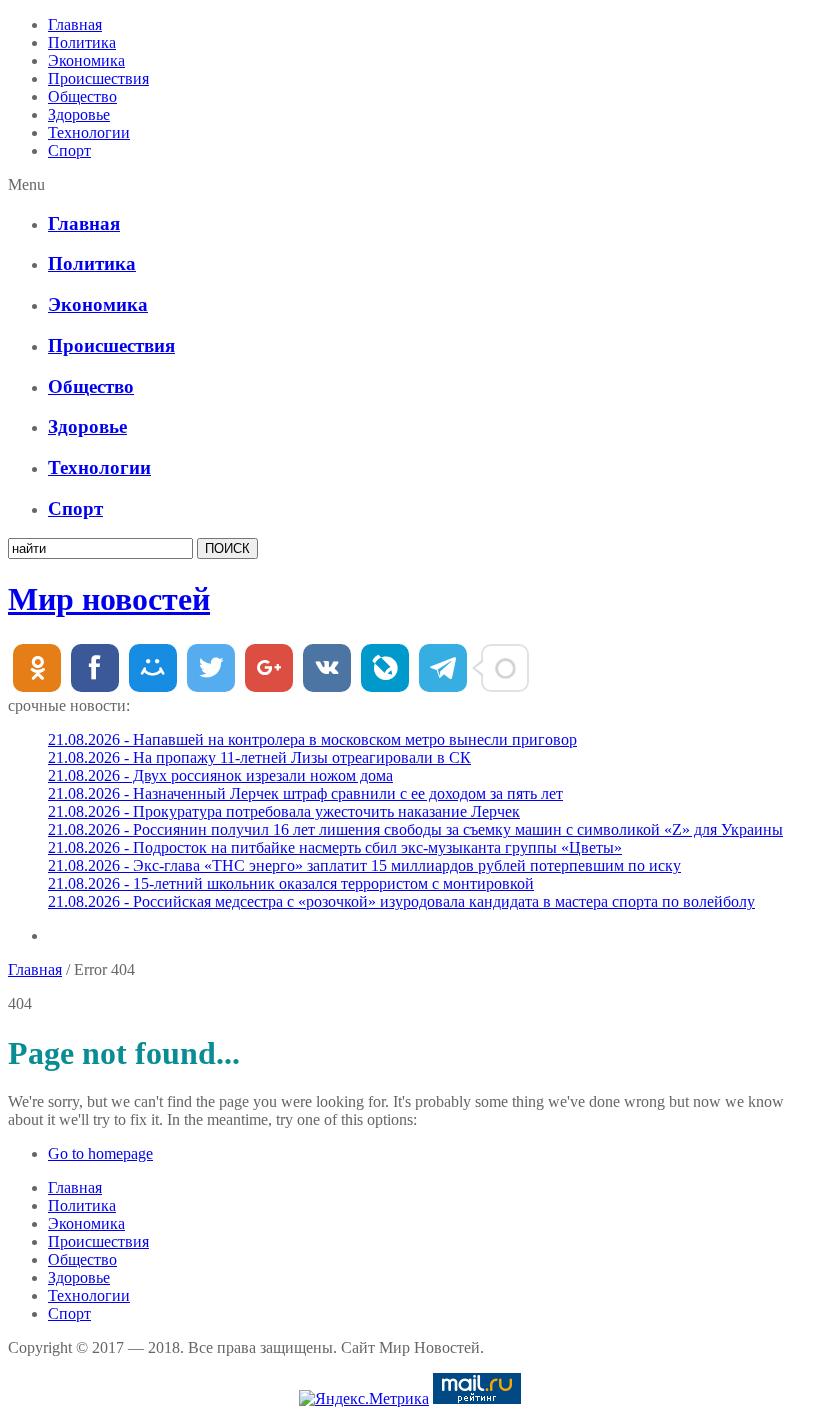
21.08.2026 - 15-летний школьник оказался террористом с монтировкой (291, 883)
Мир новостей (109, 599)
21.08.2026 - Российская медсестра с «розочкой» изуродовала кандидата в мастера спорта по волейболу (401, 901)
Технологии (89, 132)
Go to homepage (100, 1153)
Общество (82, 96)
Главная (75, 24)
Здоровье (79, 114)
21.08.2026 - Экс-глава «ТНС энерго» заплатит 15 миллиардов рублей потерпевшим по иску (364, 865)
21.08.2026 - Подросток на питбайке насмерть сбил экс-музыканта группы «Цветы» (335, 847)
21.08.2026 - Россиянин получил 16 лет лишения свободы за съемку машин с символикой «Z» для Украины (415, 829)
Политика (82, 42)
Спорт (69, 150)
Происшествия (98, 78)
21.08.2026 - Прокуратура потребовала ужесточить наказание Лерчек (284, 811)
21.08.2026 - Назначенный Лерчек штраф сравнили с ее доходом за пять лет (305, 793)
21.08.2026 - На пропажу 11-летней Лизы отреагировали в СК (259, 757)
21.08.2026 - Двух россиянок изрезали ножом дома (220, 775)
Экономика (86, 60)
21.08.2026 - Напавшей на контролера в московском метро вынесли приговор (312, 739)
